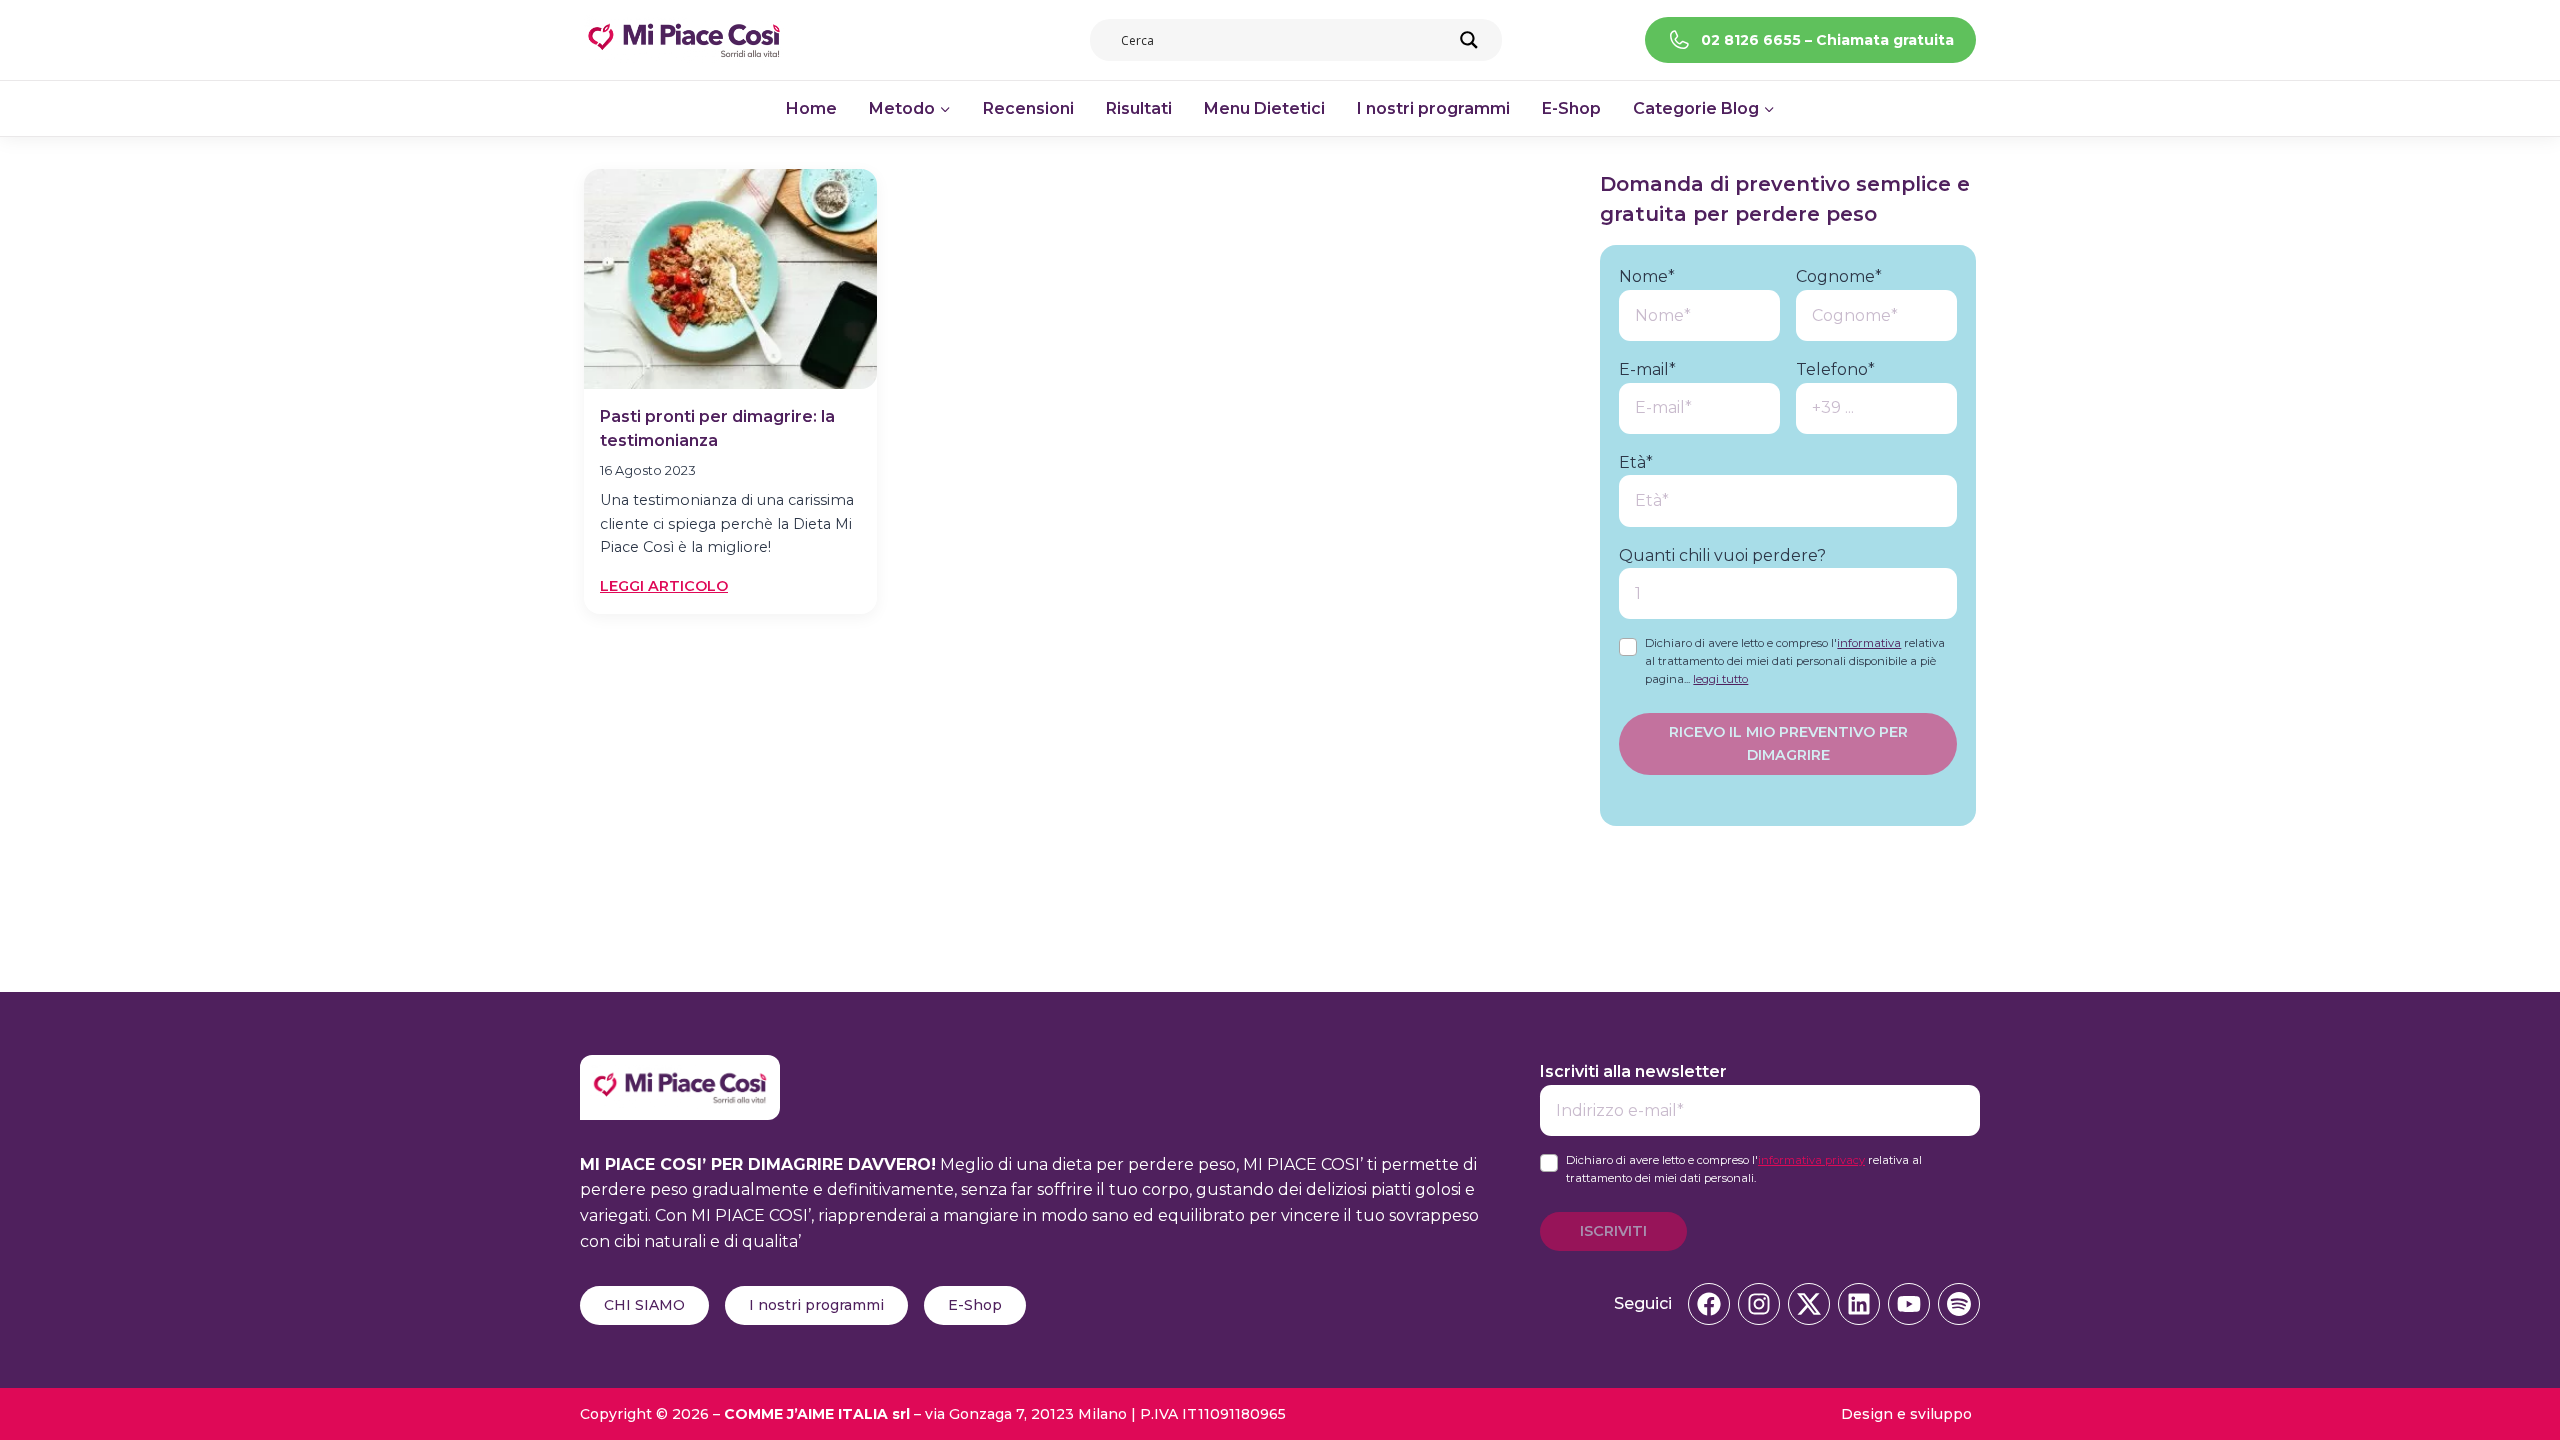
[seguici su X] (1809, 1304)
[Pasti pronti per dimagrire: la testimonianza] (730, 279)
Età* (1636, 462)
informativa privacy (1811, 1160)
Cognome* (1839, 276)
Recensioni (1028, 108)
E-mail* (1647, 369)
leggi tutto (1720, 679)
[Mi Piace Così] (680, 1067)
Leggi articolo (664, 587)
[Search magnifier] (1469, 40)
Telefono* (1835, 369)
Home (811, 108)
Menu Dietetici (1264, 108)
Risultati (1139, 108)
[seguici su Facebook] (1709, 1304)
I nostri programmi (1433, 108)
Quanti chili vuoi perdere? (1722, 555)
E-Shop (1571, 108)
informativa (1869, 643)
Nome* (1647, 276)
